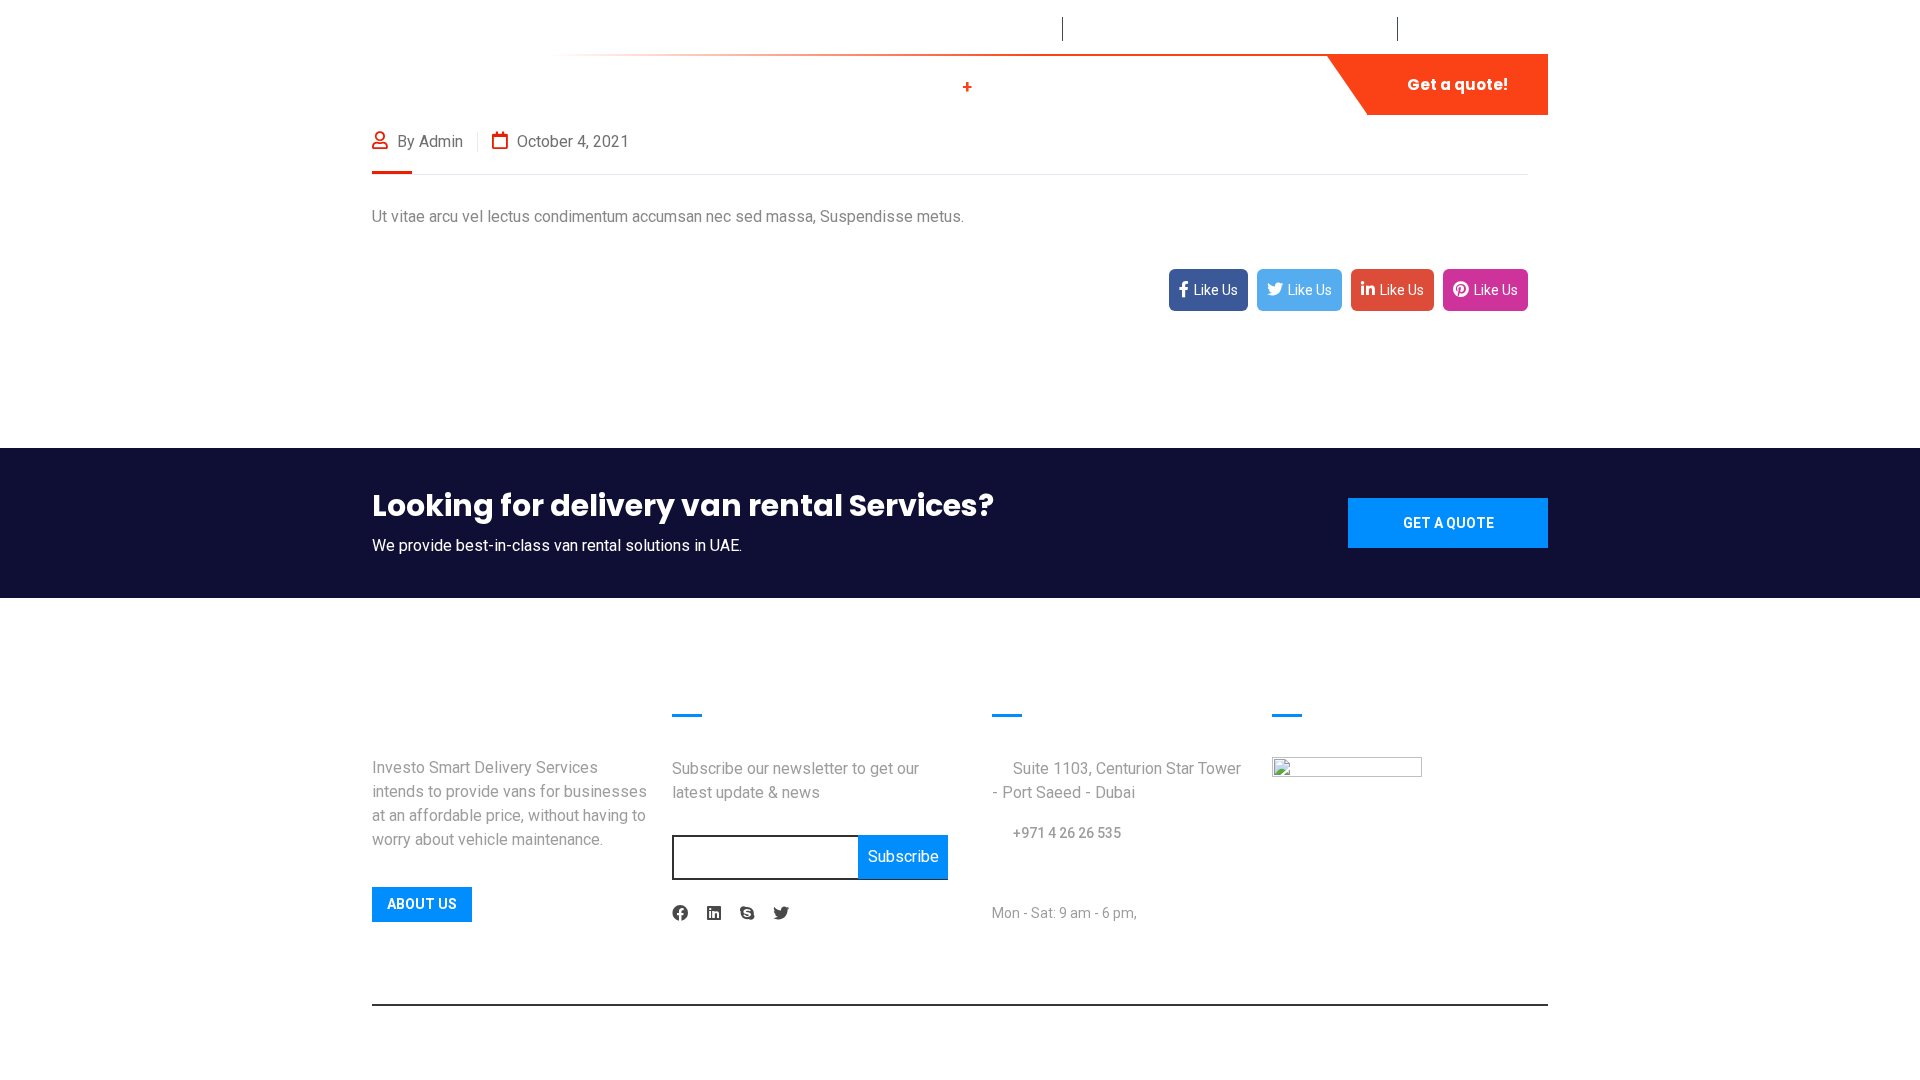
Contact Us (1265, 84)
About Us (787, 84)
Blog (1040, 84)
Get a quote (1448, 523)
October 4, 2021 (571, 141)
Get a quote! (1457, 84)
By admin (428, 141)
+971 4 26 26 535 (1067, 833)
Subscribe (903, 856)
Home (662, 84)
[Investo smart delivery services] (419, 83)
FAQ (1138, 84)
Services (923, 84)
